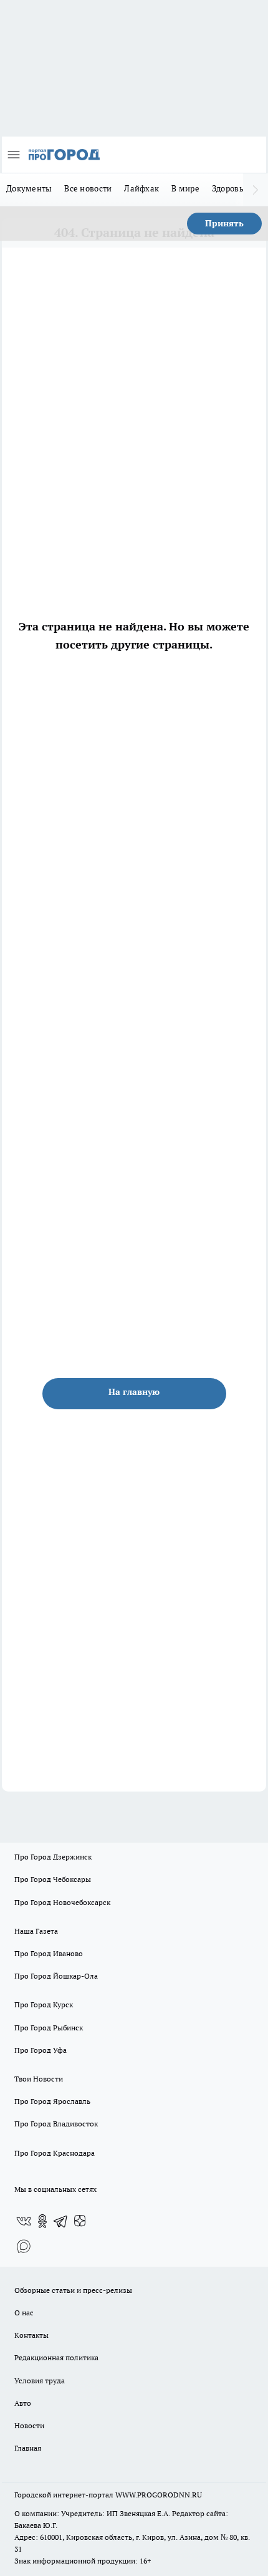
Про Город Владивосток (56, 2124)
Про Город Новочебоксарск (62, 1902)
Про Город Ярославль (52, 2101)
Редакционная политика (56, 2357)
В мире (185, 188)
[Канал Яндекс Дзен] (80, 2221)
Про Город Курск (44, 2004)
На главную (134, 1392)
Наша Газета (36, 1931)
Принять (224, 223)
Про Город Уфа (41, 2050)
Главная (28, 2448)
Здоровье (230, 188)
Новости (29, 2425)
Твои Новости (39, 2079)
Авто (23, 2403)
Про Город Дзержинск (53, 1857)
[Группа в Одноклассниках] (42, 2221)
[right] (256, 190)
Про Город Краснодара (55, 2153)
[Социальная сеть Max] (24, 2246)
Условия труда (40, 2381)
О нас (24, 2313)
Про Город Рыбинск (49, 2028)
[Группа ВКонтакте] (24, 2221)
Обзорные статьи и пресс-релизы (73, 2290)
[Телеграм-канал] (61, 2221)
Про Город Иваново (49, 1953)
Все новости (88, 188)
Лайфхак (141, 188)
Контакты (31, 2335)
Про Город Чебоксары (53, 1879)
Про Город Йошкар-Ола (56, 1976)
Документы (29, 188)
